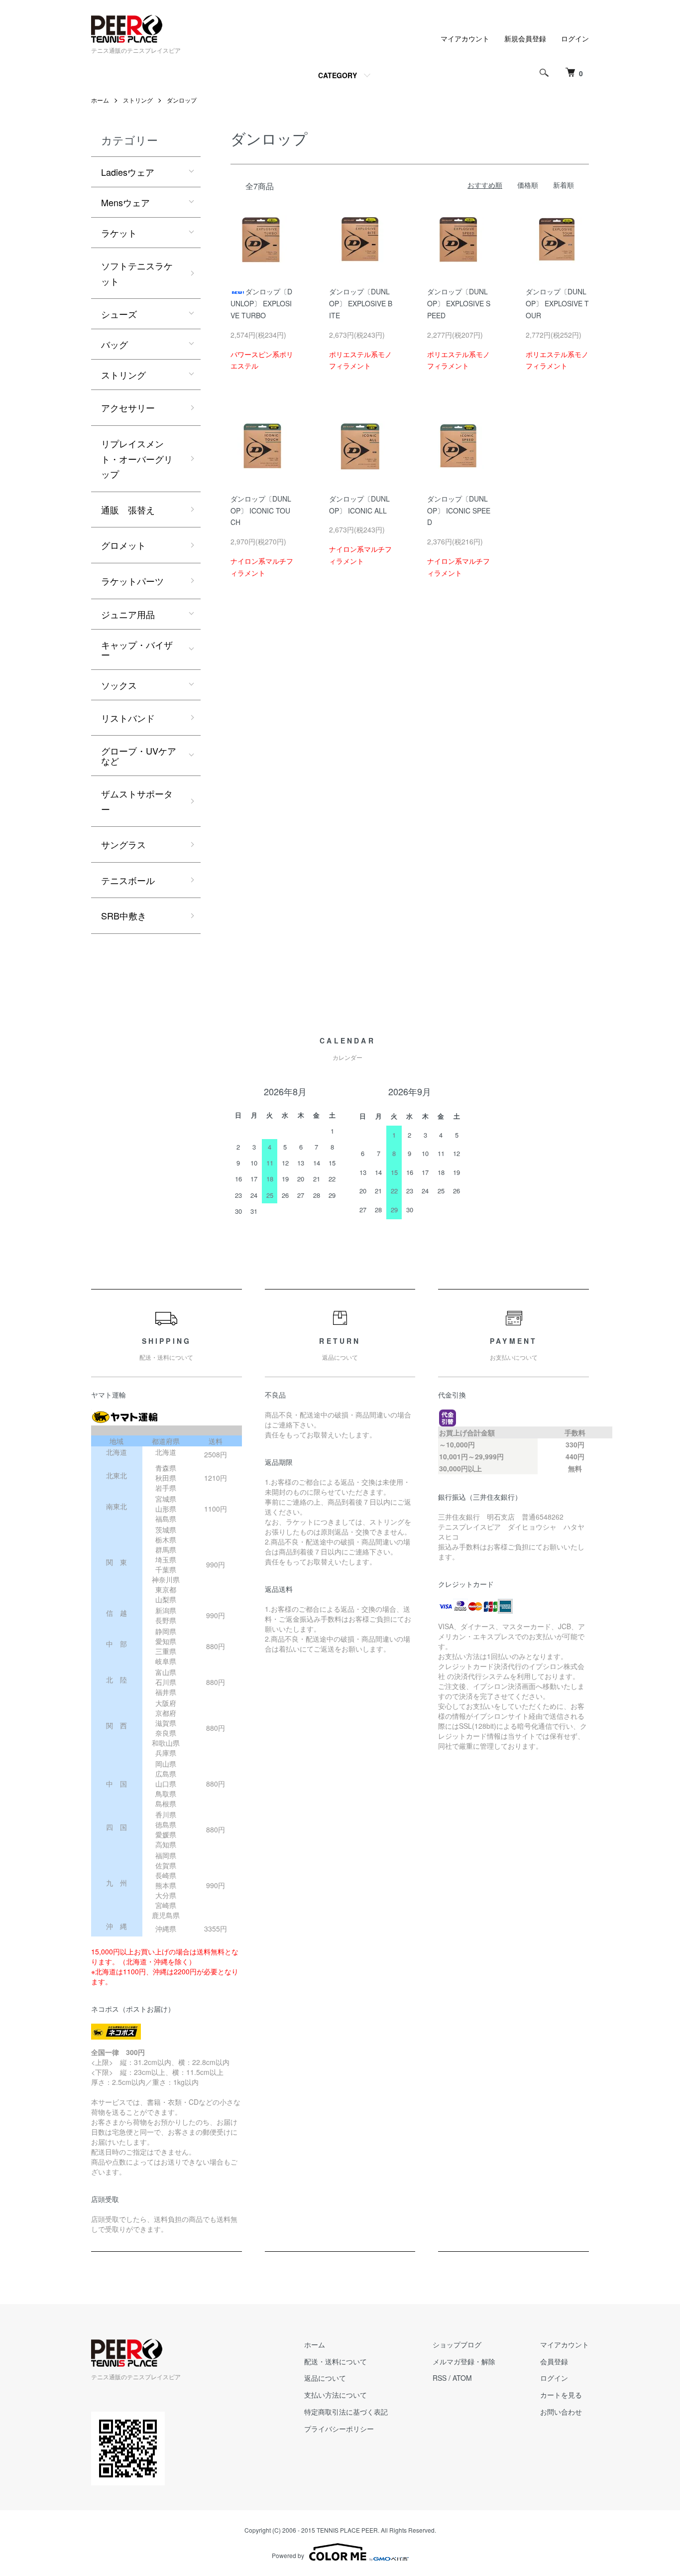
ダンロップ (182, 100)
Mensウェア (125, 202)
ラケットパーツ (132, 581)
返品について (325, 2378)
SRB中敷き (124, 915)
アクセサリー (128, 407)
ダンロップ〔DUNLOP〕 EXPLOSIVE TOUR (557, 303)
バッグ (114, 344)
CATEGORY (338, 75)
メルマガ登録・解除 (464, 2361)
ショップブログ (457, 2344)
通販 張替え (128, 510)
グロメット (123, 545)
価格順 (528, 185)
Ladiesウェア (128, 172)
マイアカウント (465, 38)
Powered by (288, 2555)
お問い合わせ (561, 2412)
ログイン (575, 38)
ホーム (100, 100)
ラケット (119, 233)
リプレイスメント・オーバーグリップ (137, 458)
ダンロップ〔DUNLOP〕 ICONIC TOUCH (261, 511)
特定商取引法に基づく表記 (346, 2412)
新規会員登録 (525, 38)
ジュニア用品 (128, 614)
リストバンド (128, 718)
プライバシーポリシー (339, 2429)
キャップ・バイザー (137, 649)
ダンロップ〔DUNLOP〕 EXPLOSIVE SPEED (459, 303)
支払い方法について (336, 2395)
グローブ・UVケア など (143, 756)
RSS (440, 2378)
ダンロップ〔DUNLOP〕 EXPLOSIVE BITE (361, 303)
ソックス (119, 685)
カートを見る (561, 2395)
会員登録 (554, 2361)
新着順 (564, 185)
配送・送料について (336, 2361)
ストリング (138, 100)
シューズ (119, 314)
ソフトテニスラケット (137, 273)
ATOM (462, 2378)
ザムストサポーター (137, 801)
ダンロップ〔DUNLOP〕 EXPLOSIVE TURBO (261, 303)
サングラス (123, 844)
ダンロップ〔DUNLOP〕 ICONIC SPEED (459, 511)
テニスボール (128, 880)
